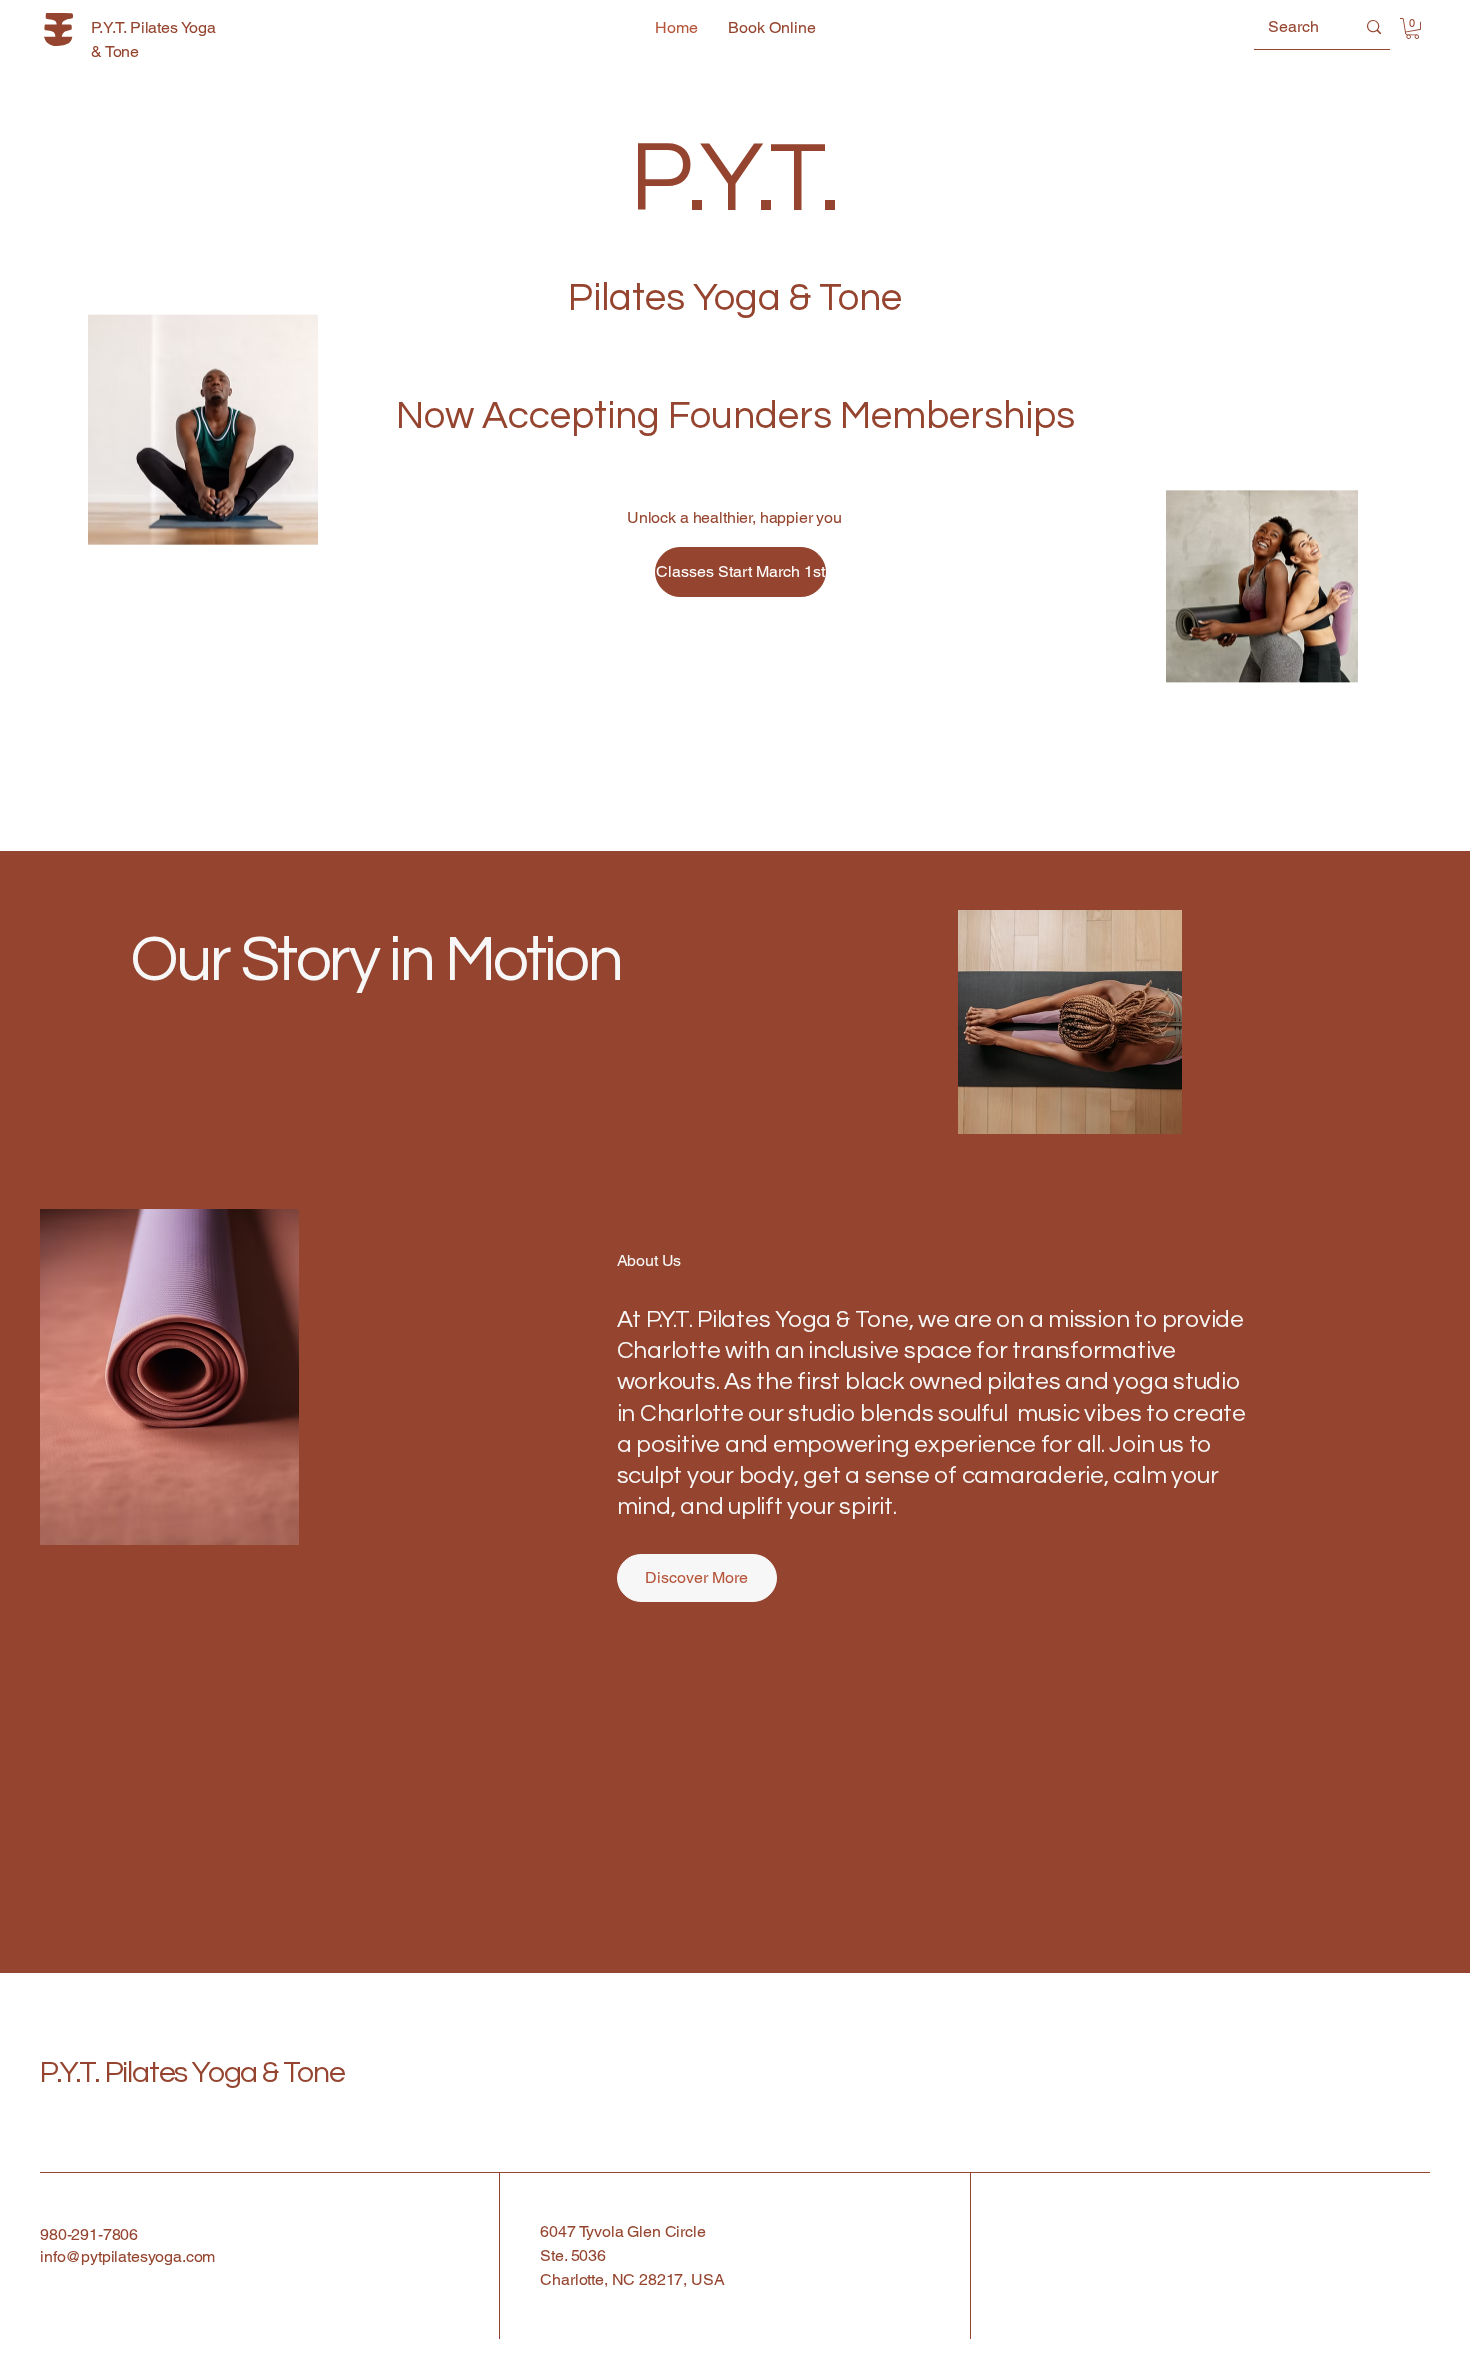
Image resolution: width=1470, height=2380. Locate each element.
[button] (1412, 28)
